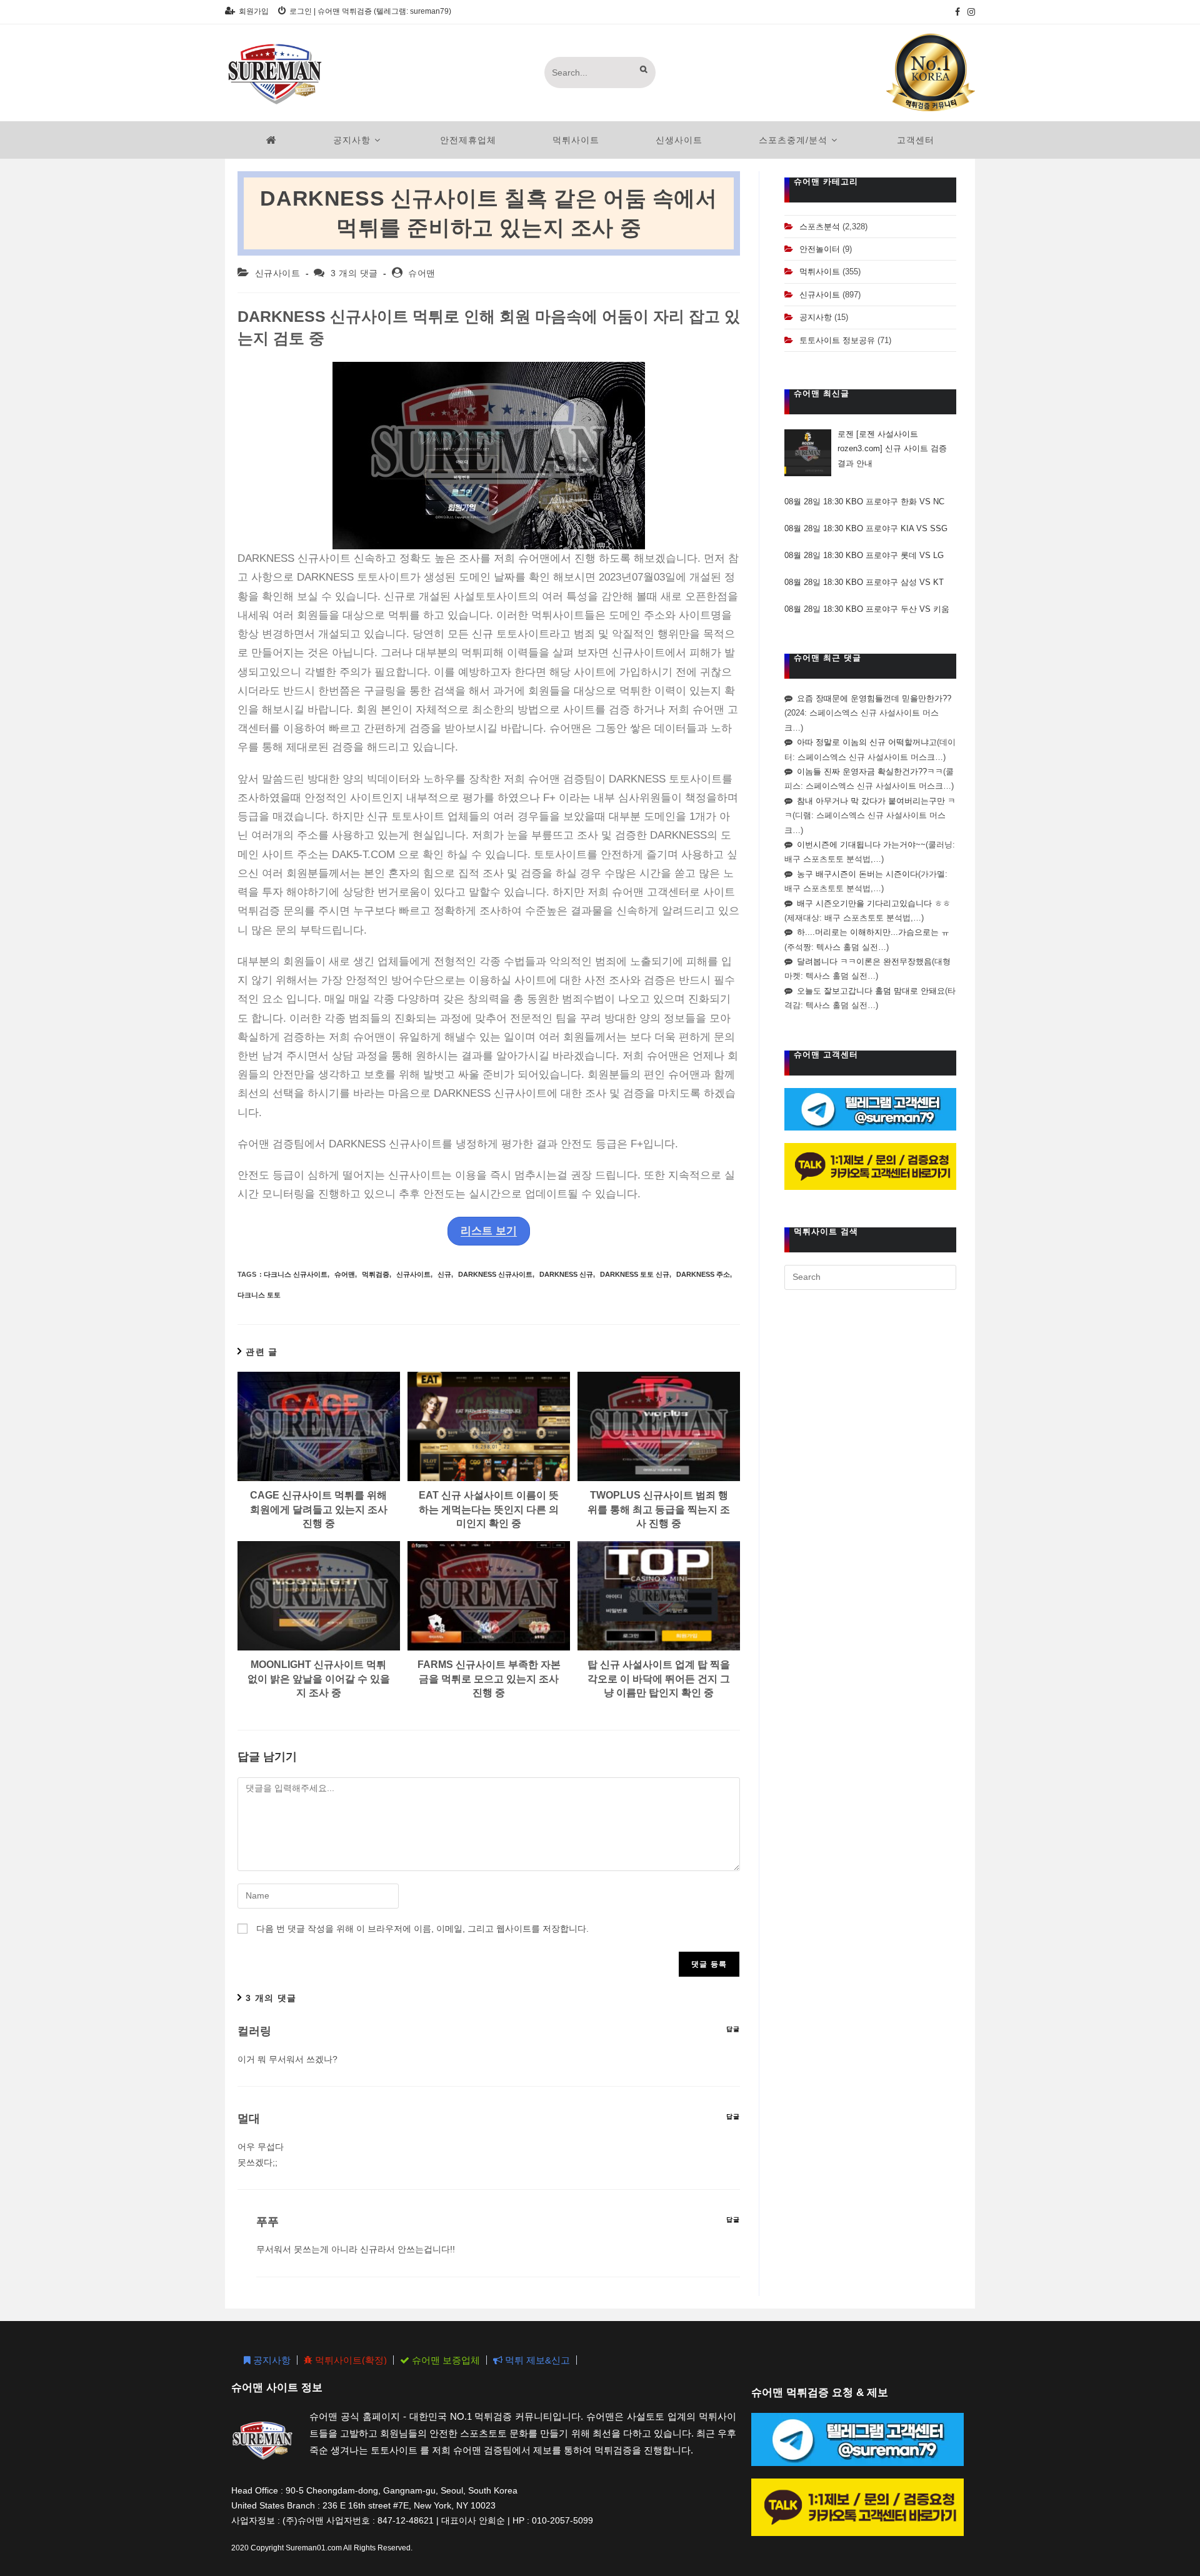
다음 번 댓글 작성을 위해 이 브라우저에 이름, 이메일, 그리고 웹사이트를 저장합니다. (422, 1929)
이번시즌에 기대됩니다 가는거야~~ (861, 845)
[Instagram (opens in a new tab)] (969, 12)
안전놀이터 (820, 249)
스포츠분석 (820, 227)
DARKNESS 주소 (703, 1274)
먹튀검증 (376, 1274)
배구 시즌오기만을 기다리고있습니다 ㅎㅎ (874, 903)
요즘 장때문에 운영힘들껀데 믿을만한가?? (874, 698)
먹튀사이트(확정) (350, 2360)
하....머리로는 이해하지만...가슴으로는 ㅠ (873, 932)
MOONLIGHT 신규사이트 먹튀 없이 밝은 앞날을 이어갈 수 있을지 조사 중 (319, 1679)
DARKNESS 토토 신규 (635, 1274)
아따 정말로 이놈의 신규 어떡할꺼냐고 (867, 742)
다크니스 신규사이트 (296, 1274)
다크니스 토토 (259, 1295)
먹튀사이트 (820, 272)
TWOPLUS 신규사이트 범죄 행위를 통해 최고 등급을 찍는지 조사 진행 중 (659, 1509)
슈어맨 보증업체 (445, 2360)
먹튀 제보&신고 (536, 2360)
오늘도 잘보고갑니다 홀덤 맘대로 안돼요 (871, 991)
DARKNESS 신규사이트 (495, 1274)
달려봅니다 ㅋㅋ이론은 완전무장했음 (864, 961)
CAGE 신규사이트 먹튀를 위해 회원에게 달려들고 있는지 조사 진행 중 (319, 1509)
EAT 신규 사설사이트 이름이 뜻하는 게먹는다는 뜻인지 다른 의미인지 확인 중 (489, 1509)
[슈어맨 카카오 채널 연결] (870, 1166)
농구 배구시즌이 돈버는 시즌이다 (857, 874)
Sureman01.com (314, 2547)
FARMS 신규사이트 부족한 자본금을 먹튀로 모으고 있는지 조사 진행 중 (489, 1679)
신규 (444, 1274)
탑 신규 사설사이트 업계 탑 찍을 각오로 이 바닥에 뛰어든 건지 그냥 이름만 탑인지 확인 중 (659, 1679)
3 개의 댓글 (354, 273)
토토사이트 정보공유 (837, 340)
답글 (733, 2029)
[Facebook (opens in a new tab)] (957, 12)
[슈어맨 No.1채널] (931, 72)
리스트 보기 (489, 1231)
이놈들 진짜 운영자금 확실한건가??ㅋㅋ (870, 771)
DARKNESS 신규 (566, 1274)
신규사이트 (278, 273)
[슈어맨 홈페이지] (272, 140)
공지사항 (816, 317)
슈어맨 (422, 273)
